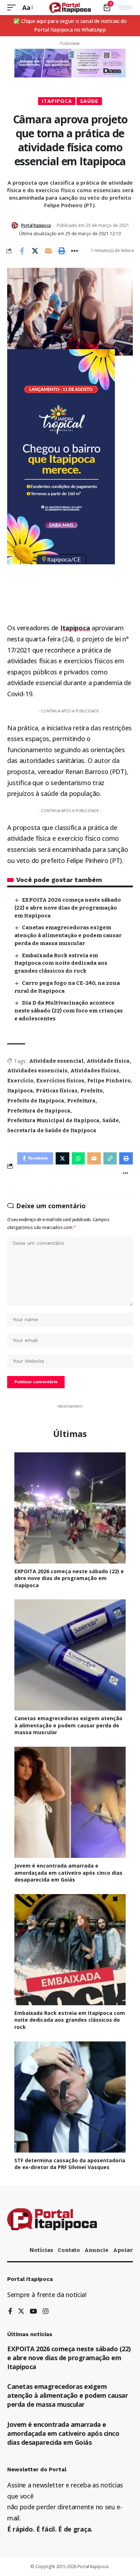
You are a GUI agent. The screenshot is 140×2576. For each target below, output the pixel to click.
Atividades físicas (95, 1071)
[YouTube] (33, 2312)
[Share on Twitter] (35, 251)
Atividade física (108, 1061)
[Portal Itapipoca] (70, 8)
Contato (69, 2250)
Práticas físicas (57, 1091)
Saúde (89, 101)
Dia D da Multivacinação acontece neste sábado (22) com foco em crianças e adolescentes (69, 1011)
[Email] (48, 251)
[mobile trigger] (13, 8)
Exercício (20, 1081)
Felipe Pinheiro (109, 1081)
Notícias (41, 2250)
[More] (75, 251)
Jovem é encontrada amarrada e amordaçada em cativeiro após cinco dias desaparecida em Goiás (68, 1873)
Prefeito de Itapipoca (36, 1101)
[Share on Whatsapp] (78, 1158)
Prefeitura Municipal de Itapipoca (53, 1121)
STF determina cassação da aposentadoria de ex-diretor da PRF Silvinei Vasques (70, 2164)
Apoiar (123, 2250)
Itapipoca (57, 101)
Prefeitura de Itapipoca (39, 1111)
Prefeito (92, 1091)
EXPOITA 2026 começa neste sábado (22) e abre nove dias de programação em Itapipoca (68, 908)
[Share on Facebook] (22, 251)
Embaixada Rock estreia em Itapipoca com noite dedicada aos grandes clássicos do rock (61, 963)
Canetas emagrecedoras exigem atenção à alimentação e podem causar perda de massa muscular (68, 935)
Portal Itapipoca (36, 225)
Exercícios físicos (60, 1081)
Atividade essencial (56, 1061)
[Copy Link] (110, 1158)
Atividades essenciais (37, 1071)
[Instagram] (46, 2312)
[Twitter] (21, 2312)
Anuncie (96, 2250)
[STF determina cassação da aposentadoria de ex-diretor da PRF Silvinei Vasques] (70, 2097)
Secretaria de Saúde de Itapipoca (52, 1131)
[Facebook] (10, 2312)
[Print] (62, 251)
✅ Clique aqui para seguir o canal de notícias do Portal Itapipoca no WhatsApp (70, 25)
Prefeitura (81, 1101)
